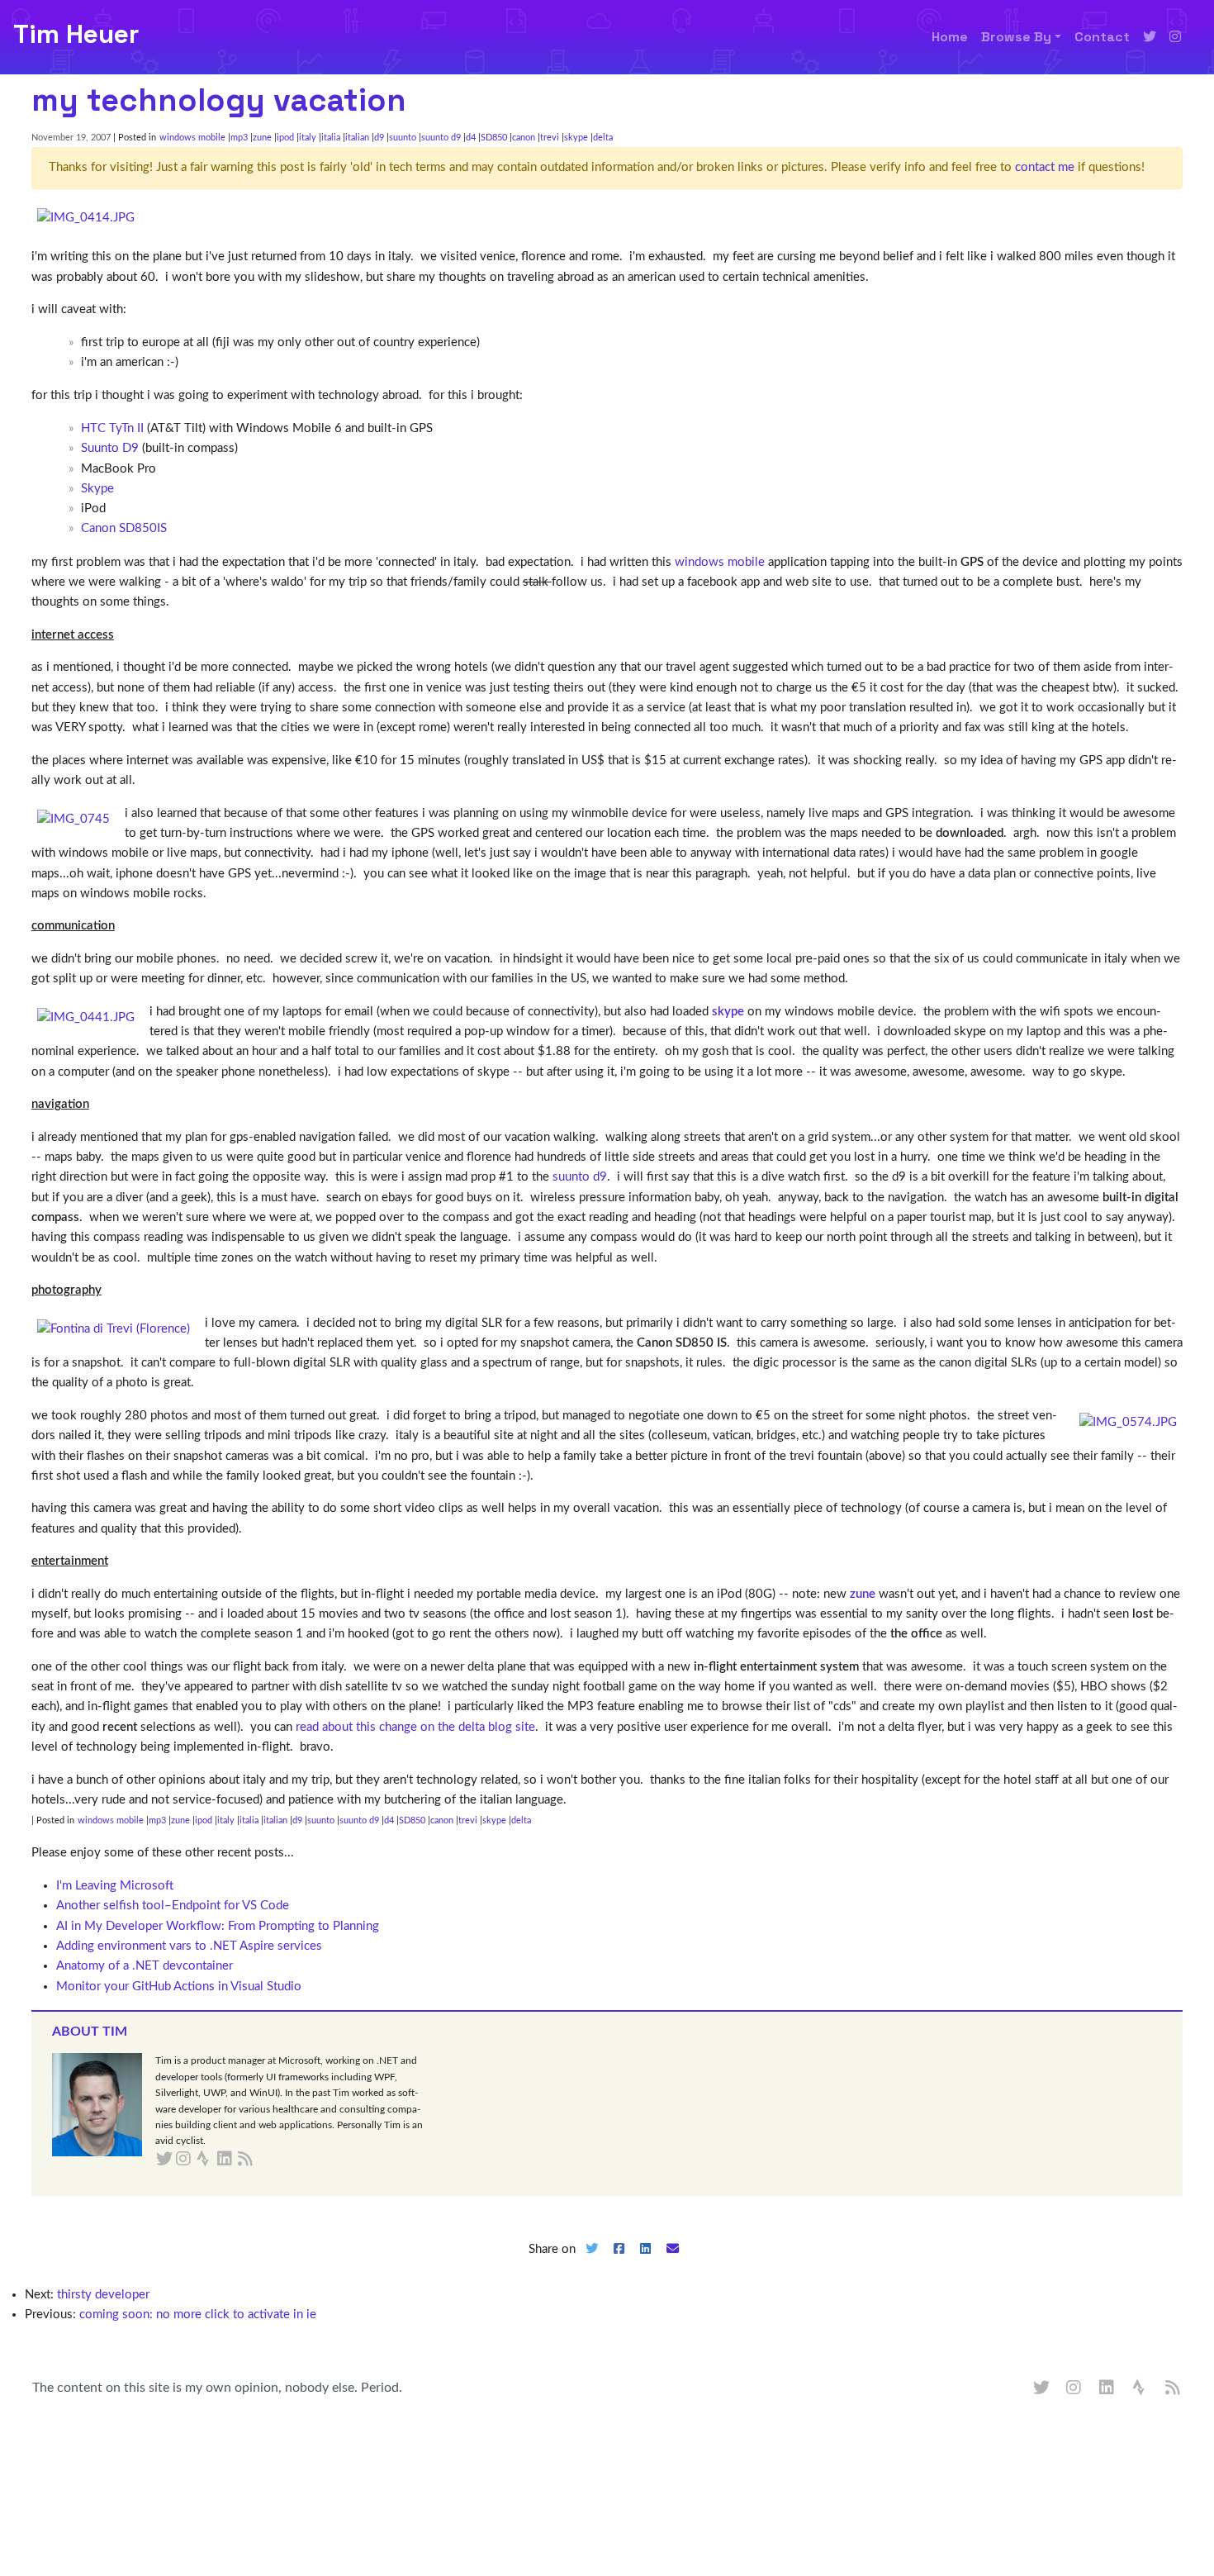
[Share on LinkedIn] (646, 2262)
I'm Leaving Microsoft (115, 1886)
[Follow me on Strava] (1140, 2388)
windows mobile (192, 138)
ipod (285, 138)
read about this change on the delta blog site (415, 1727)
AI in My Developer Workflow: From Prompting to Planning (218, 1926)
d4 (471, 138)
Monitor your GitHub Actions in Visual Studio (179, 1987)
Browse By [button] (1016, 37)
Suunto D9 (110, 448)
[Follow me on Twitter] (1150, 37)
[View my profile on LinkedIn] (1107, 2388)
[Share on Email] (673, 2262)
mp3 (239, 138)
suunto (403, 138)
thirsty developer (103, 2295)
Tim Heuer (76, 34)
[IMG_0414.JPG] (86, 218)
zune (262, 138)
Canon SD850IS (124, 528)
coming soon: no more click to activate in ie (198, 2315)
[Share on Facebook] (619, 2262)
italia (331, 138)
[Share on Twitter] (591, 2262)
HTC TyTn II (112, 428)
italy (308, 138)
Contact (1102, 37)
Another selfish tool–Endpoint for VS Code (173, 1906)
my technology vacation (219, 100)
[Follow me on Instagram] (1175, 37)
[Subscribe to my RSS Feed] (265, 2160)
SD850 (494, 138)
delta (603, 138)
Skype (97, 489)
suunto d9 (441, 138)
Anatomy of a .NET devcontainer (145, 1966)
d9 (379, 138)
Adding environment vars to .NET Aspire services (189, 1946)
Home (950, 37)
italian (357, 138)
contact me (1045, 167)
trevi (550, 138)
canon (524, 138)
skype (576, 138)
